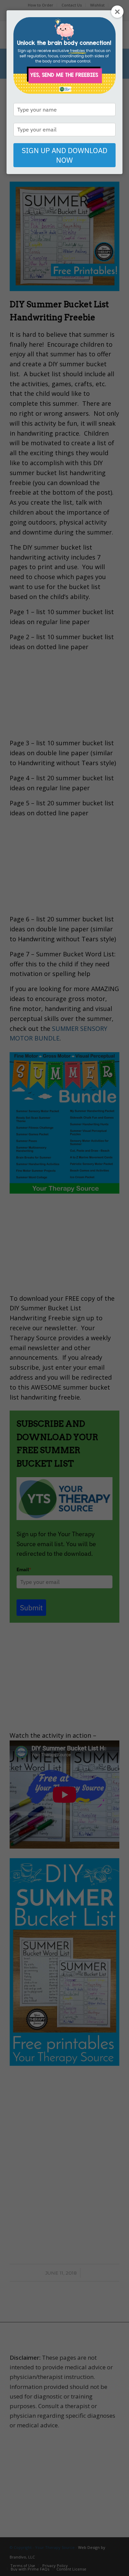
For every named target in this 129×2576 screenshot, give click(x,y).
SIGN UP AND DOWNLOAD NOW (64, 155)
